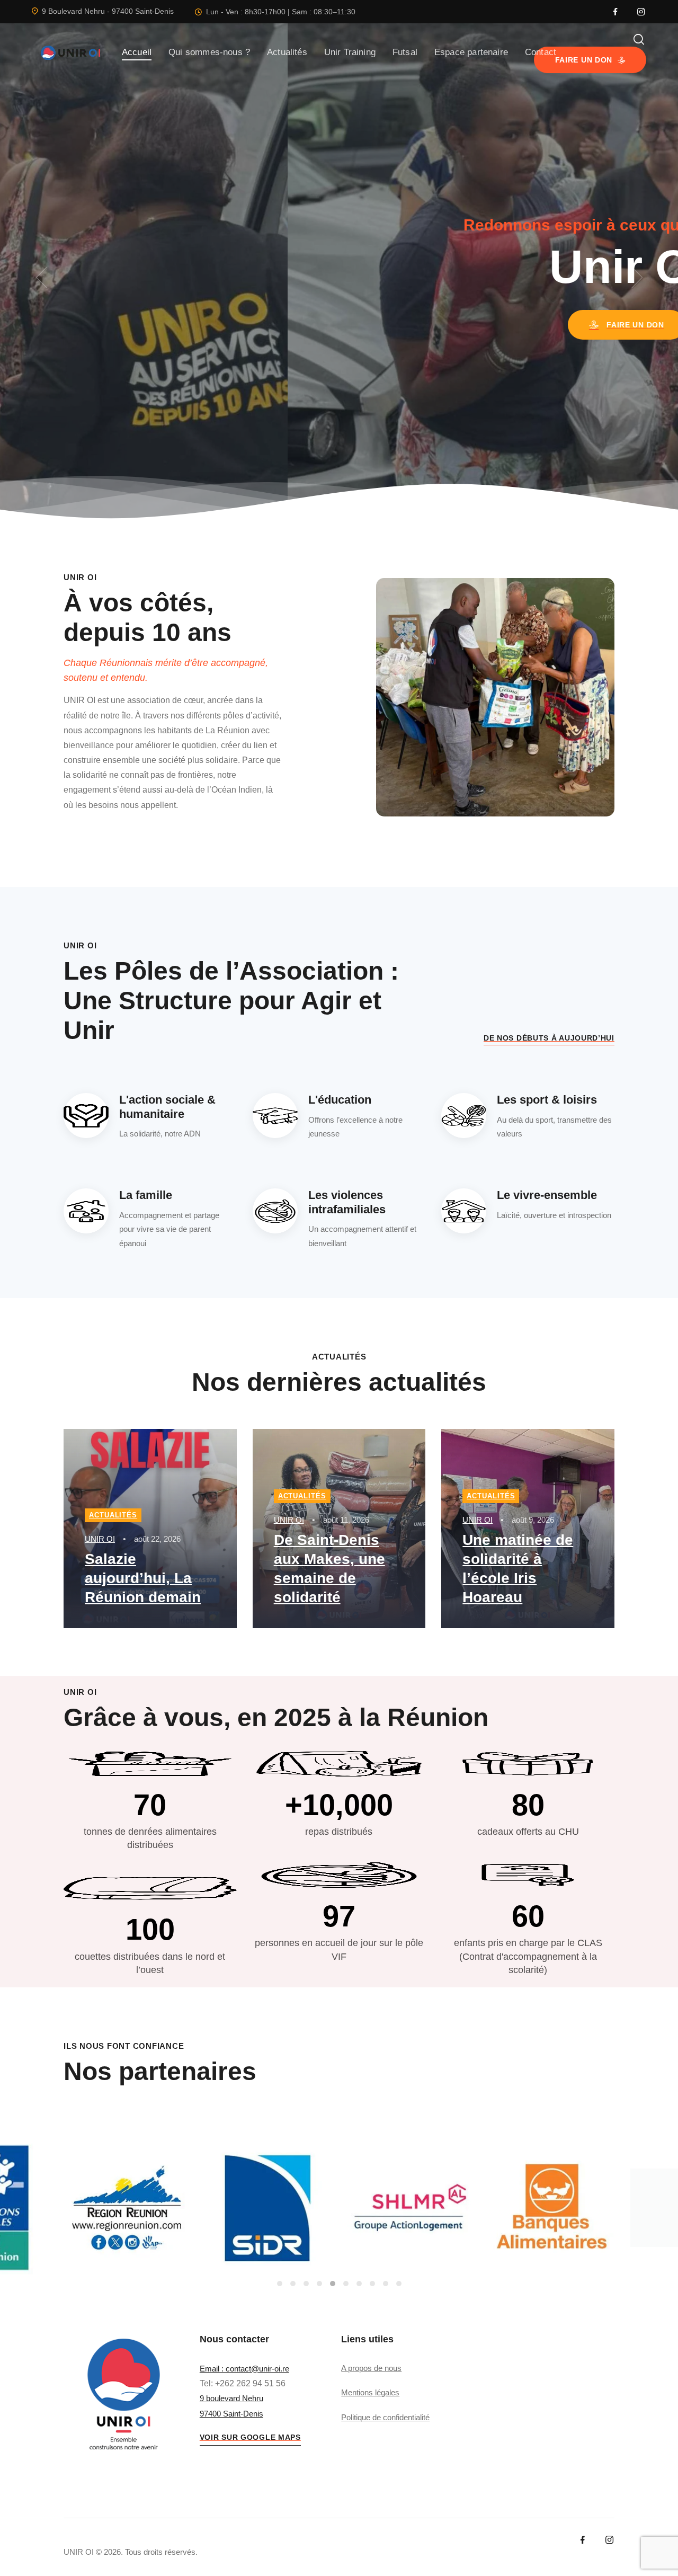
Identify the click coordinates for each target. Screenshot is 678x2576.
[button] (41, 278)
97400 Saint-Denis (231, 2414)
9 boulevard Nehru (231, 2398)
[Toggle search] (639, 39)
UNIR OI (100, 1539)
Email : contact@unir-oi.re (244, 2369)
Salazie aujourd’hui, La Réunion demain (143, 1578)
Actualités (113, 1515)
